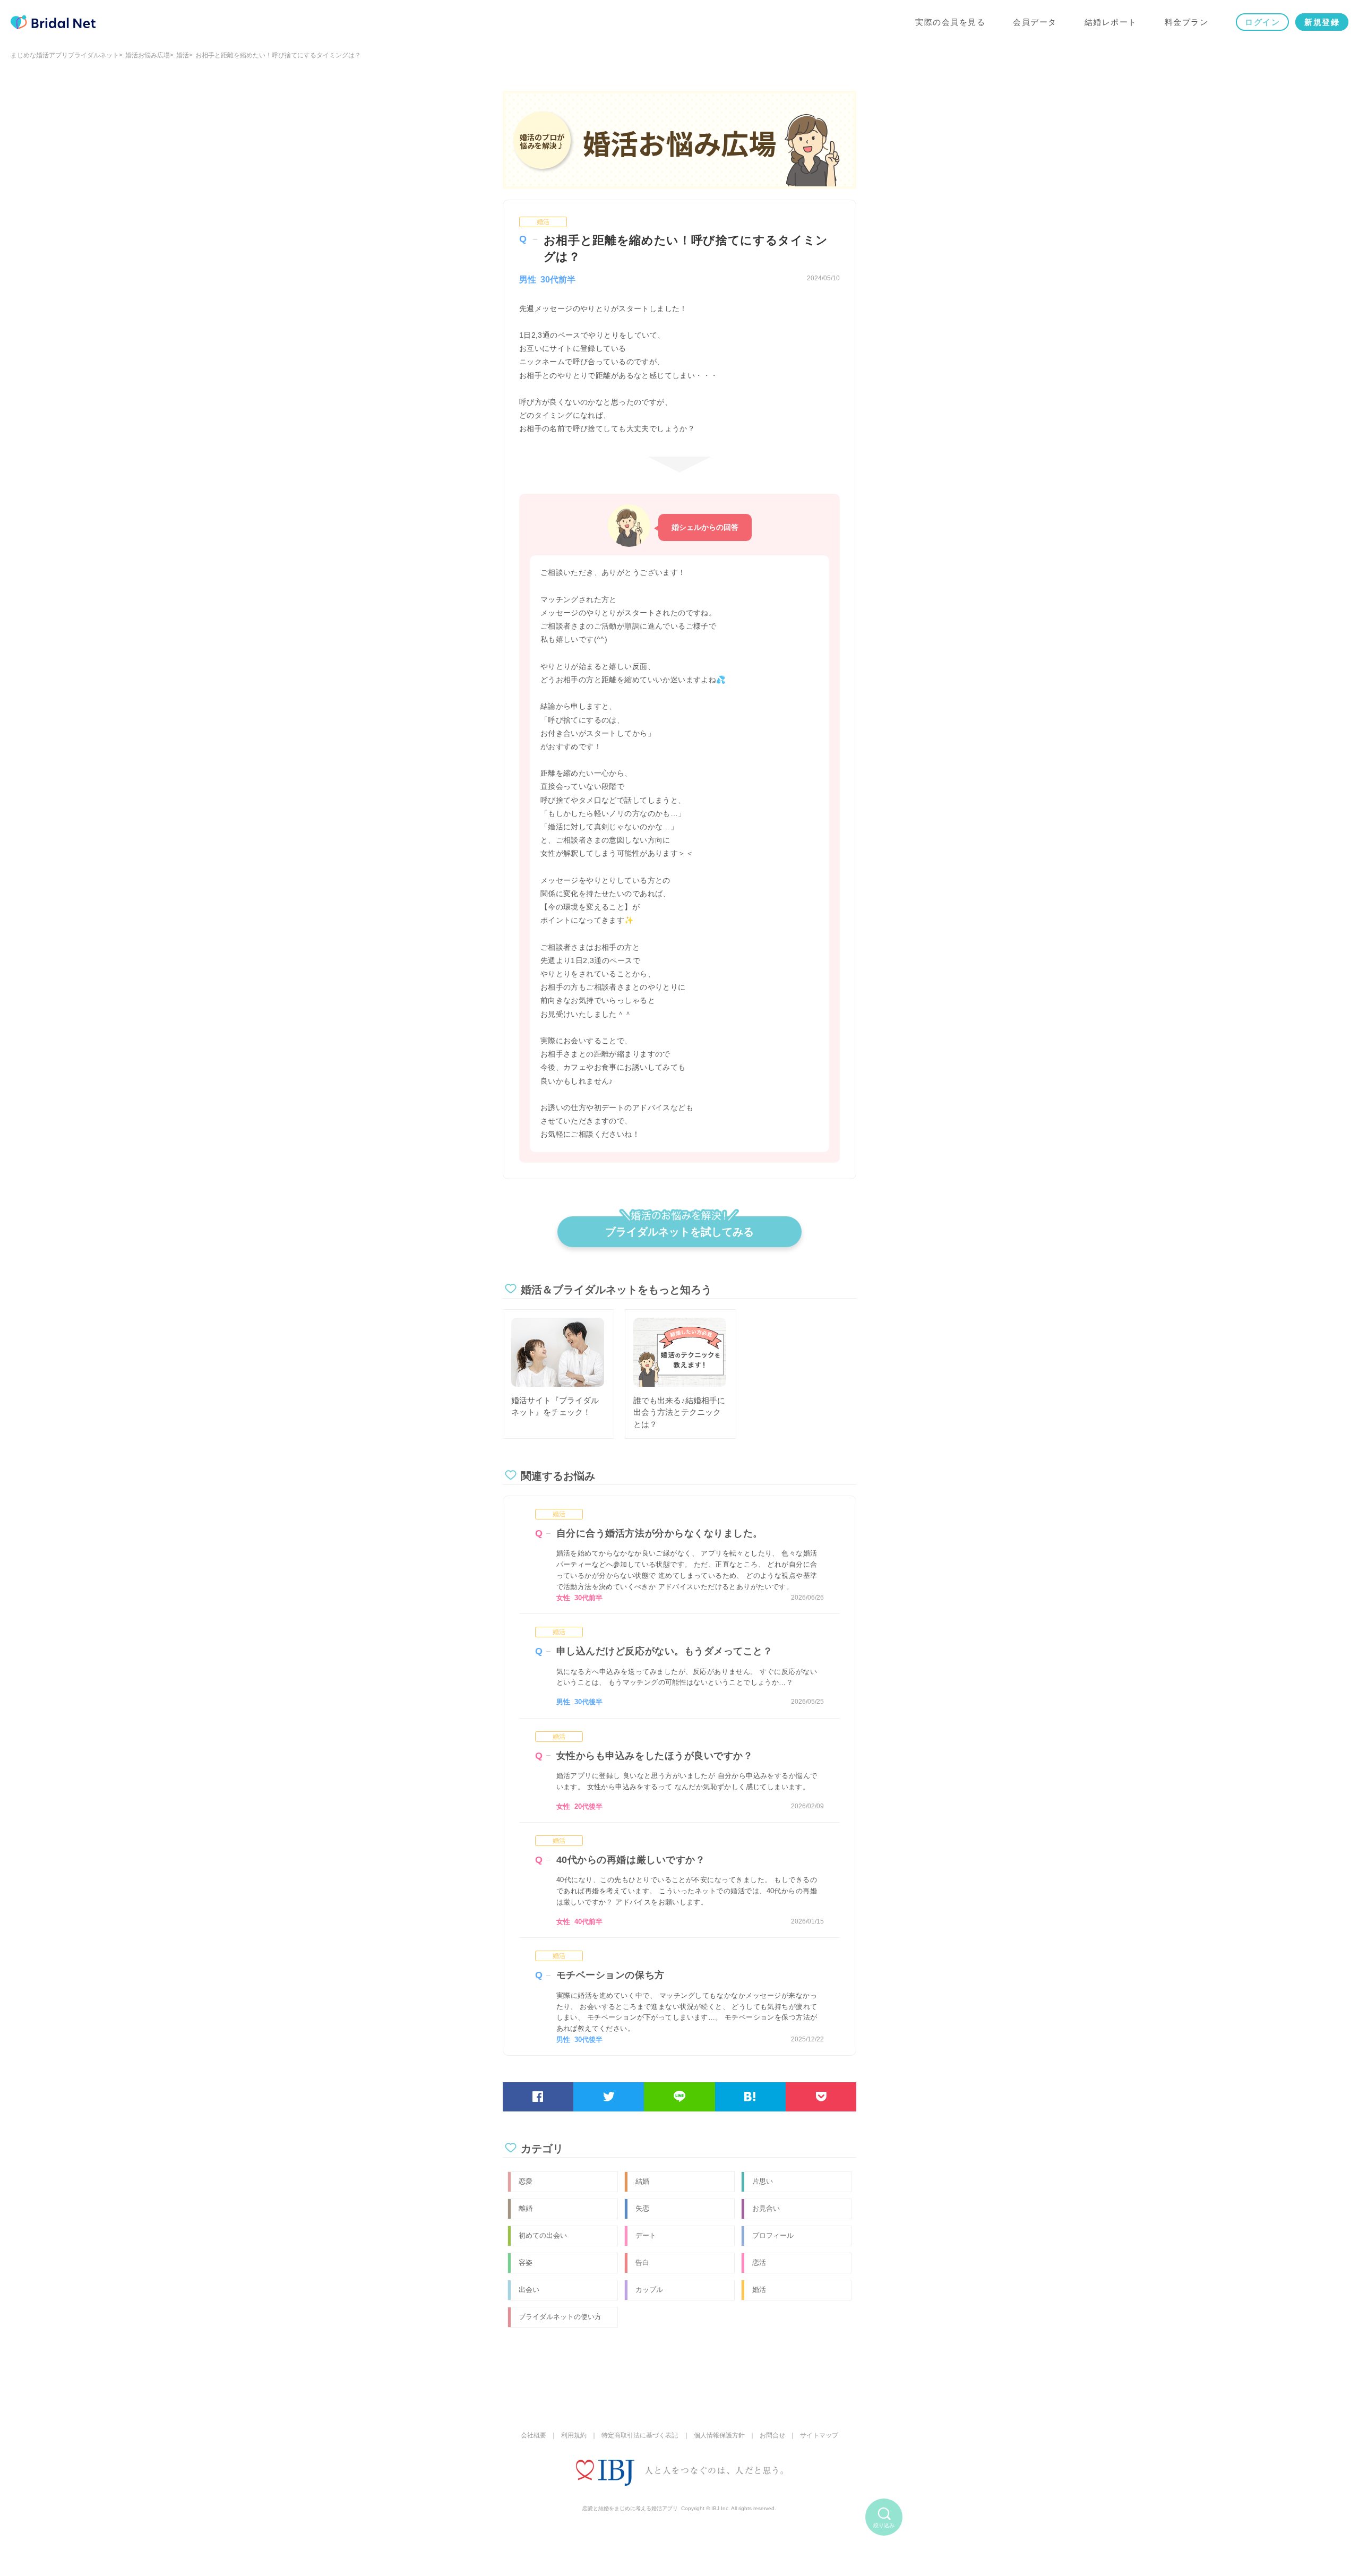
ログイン (1262, 22)
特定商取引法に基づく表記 (640, 2435)
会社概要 (534, 2435)
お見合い (766, 2208)
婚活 (183, 55)
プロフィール (773, 2235)
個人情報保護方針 (719, 2435)
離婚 (526, 2208)
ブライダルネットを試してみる (679, 1232)
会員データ (1035, 22)
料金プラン (1187, 22)
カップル (649, 2290)
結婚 (642, 2181)
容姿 (526, 2262)
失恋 (642, 2208)
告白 (642, 2262)
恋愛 (526, 2181)
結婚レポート (1111, 22)
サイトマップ (819, 2435)
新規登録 (1322, 22)
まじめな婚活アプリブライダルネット (65, 55)
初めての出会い (543, 2235)
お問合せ (772, 2435)
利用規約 (574, 2435)
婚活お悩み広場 (148, 55)
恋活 (759, 2262)
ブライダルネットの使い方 (560, 2317)
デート (646, 2235)
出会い (529, 2290)
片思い (763, 2181)
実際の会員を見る (950, 22)
